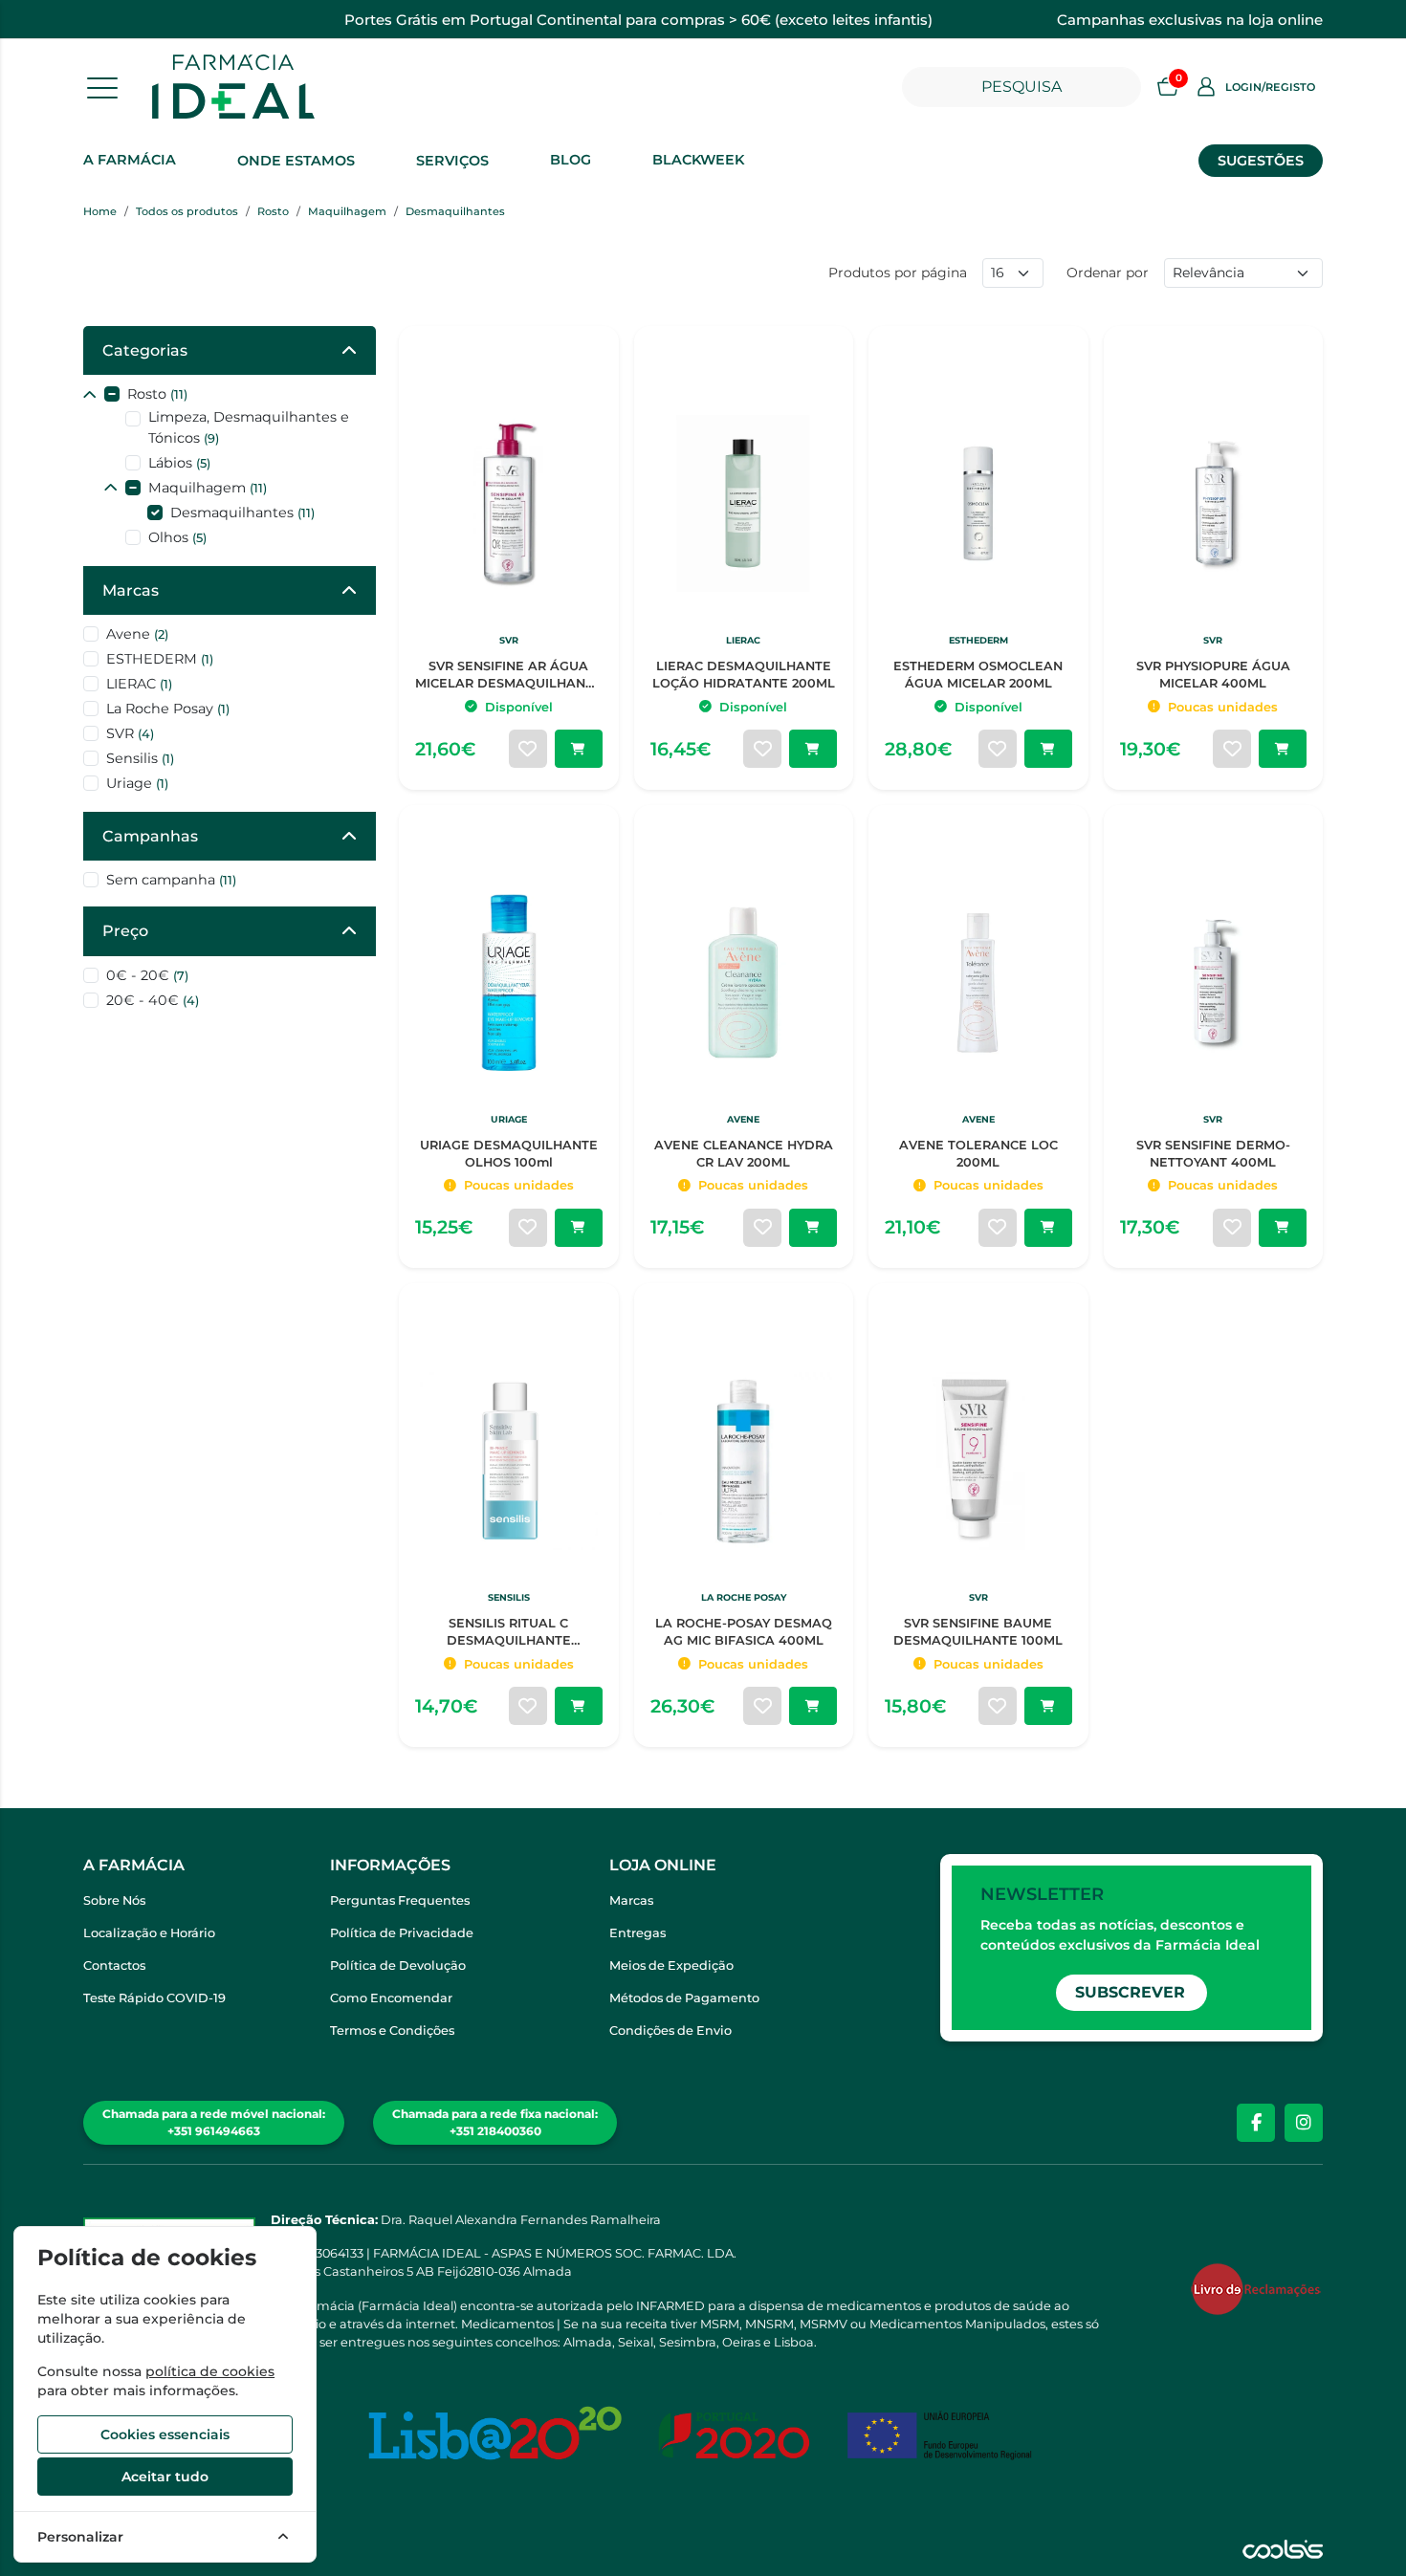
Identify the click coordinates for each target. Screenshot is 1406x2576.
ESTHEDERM (160, 659)
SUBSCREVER (1130, 1992)
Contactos (114, 1965)
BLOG (571, 160)
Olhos (177, 537)
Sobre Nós (114, 1900)
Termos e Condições (392, 2030)
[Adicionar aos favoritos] (528, 749)
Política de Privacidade (402, 1933)
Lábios (179, 463)
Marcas (131, 590)
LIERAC (139, 684)
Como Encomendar (391, 1998)
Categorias (145, 350)
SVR (130, 733)
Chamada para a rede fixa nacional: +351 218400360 (495, 2122)
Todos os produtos (187, 211)
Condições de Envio (670, 2030)
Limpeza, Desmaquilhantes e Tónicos (249, 427)
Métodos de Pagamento (684, 1998)
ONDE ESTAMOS (296, 161)
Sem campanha (171, 880)
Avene (137, 634)
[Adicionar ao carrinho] (579, 749)
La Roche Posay (168, 709)
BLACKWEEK (698, 160)
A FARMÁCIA (130, 160)
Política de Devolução (398, 1965)
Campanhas (150, 836)
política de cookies (210, 2371)
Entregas (637, 1933)
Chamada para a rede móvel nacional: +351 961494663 (214, 2122)
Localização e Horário (149, 1933)
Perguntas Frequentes (400, 1900)
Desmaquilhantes (455, 211)
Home (100, 211)
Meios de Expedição (671, 1965)
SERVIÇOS (452, 161)
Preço (125, 931)
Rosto (273, 211)
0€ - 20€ (147, 975)
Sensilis (140, 758)
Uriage (137, 783)
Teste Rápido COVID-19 (154, 1998)
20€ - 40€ (153, 1000)
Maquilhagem (347, 211)
